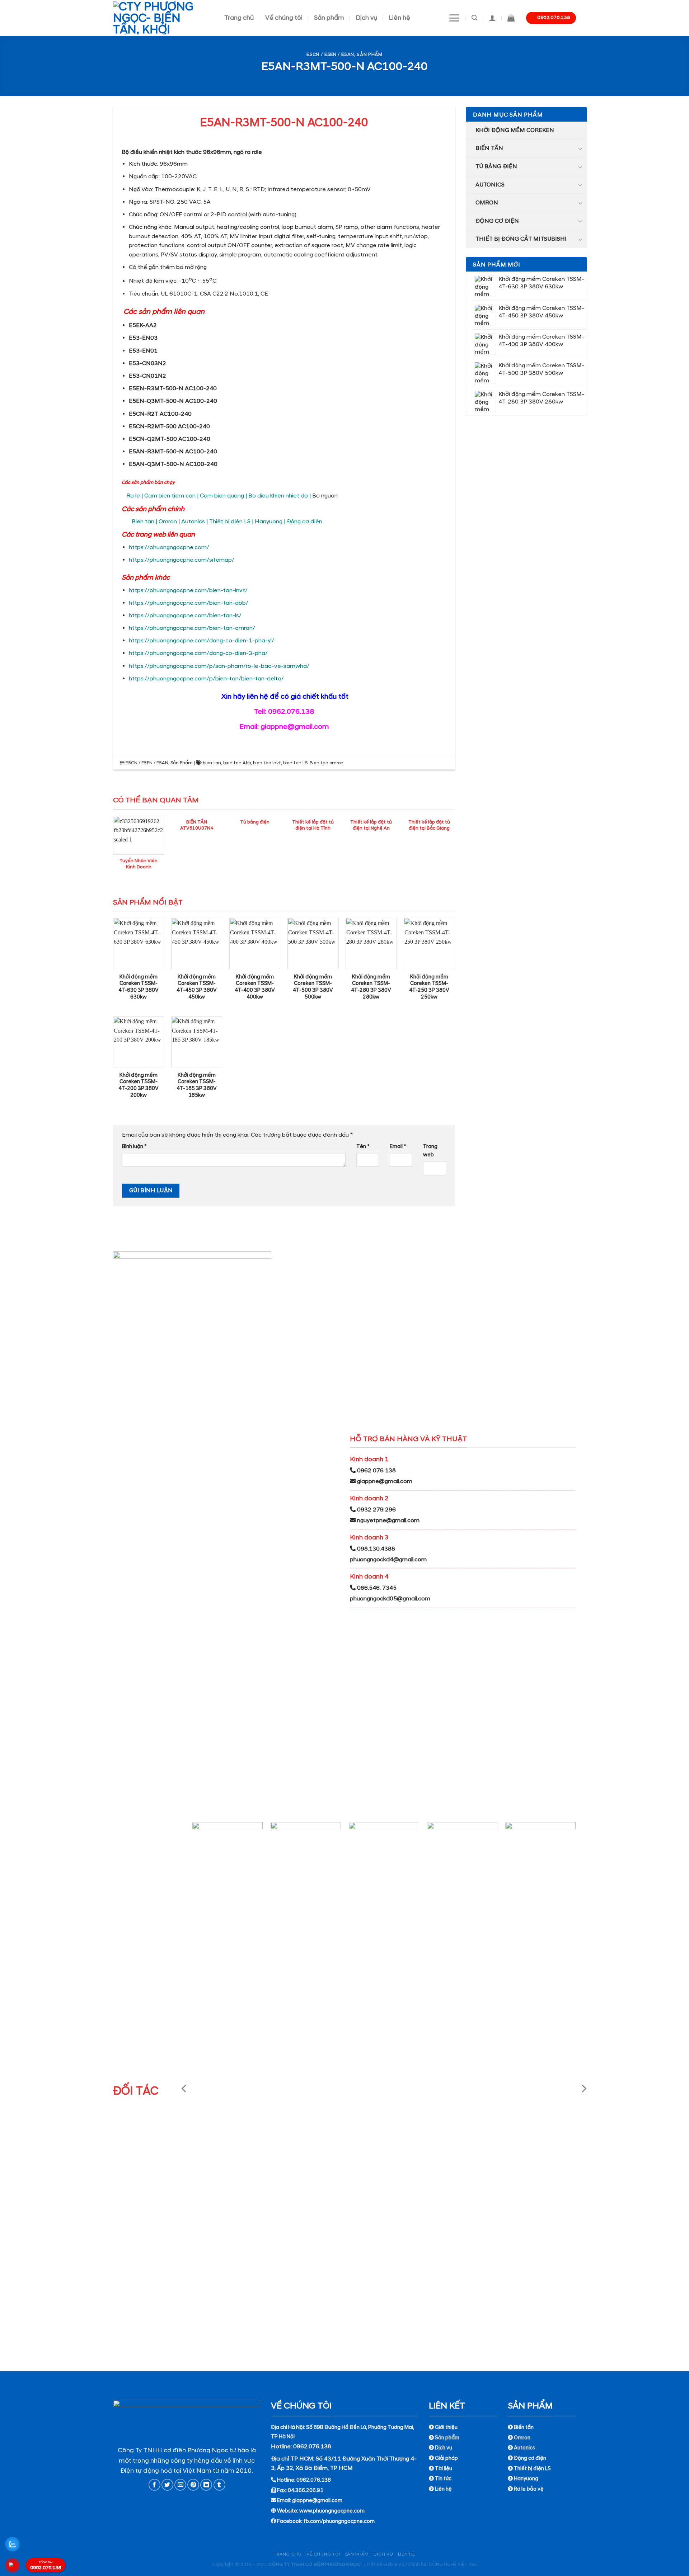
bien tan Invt (267, 763)
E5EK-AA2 (143, 325)
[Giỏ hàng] (511, 18)
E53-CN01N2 (147, 376)
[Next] (583, 2088)
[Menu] (454, 18)
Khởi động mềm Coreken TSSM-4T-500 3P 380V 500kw (313, 987)
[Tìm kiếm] (474, 18)
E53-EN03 (143, 338)
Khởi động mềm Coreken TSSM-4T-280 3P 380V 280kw (371, 987)
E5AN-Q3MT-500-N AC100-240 (173, 464)
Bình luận (134, 1147)
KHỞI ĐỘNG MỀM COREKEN (515, 130)
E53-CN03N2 (147, 363)
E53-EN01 (143, 351)
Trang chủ (239, 18)
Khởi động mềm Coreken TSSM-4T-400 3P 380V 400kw (255, 987)
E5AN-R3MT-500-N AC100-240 (173, 452)
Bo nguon (325, 496)
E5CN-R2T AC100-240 (160, 414)
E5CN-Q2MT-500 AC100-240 (170, 439)
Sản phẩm (329, 18)
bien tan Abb (237, 763)
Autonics (490, 185)
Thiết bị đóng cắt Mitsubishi (521, 239)
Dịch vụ (366, 18)
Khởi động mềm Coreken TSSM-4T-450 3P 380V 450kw (197, 987)
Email (398, 1147)
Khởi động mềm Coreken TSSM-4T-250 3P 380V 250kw (429, 987)
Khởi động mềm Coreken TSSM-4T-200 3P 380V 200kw (139, 1085)
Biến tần (489, 148)
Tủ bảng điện (496, 166)
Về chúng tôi (284, 18)
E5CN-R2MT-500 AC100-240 (169, 426)
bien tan (212, 763)
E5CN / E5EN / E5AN (330, 55)
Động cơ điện (497, 221)
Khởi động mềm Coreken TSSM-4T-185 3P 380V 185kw (197, 1085)
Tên (363, 1147)
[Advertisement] (344, 2526)
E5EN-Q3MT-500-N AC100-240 (173, 401)
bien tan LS (295, 763)
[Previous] (184, 2088)
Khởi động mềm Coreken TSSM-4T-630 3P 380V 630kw (139, 987)
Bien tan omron (327, 763)
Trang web (430, 1151)
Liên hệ (399, 18)
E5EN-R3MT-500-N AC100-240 (173, 388)
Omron (487, 203)
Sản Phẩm (369, 55)
